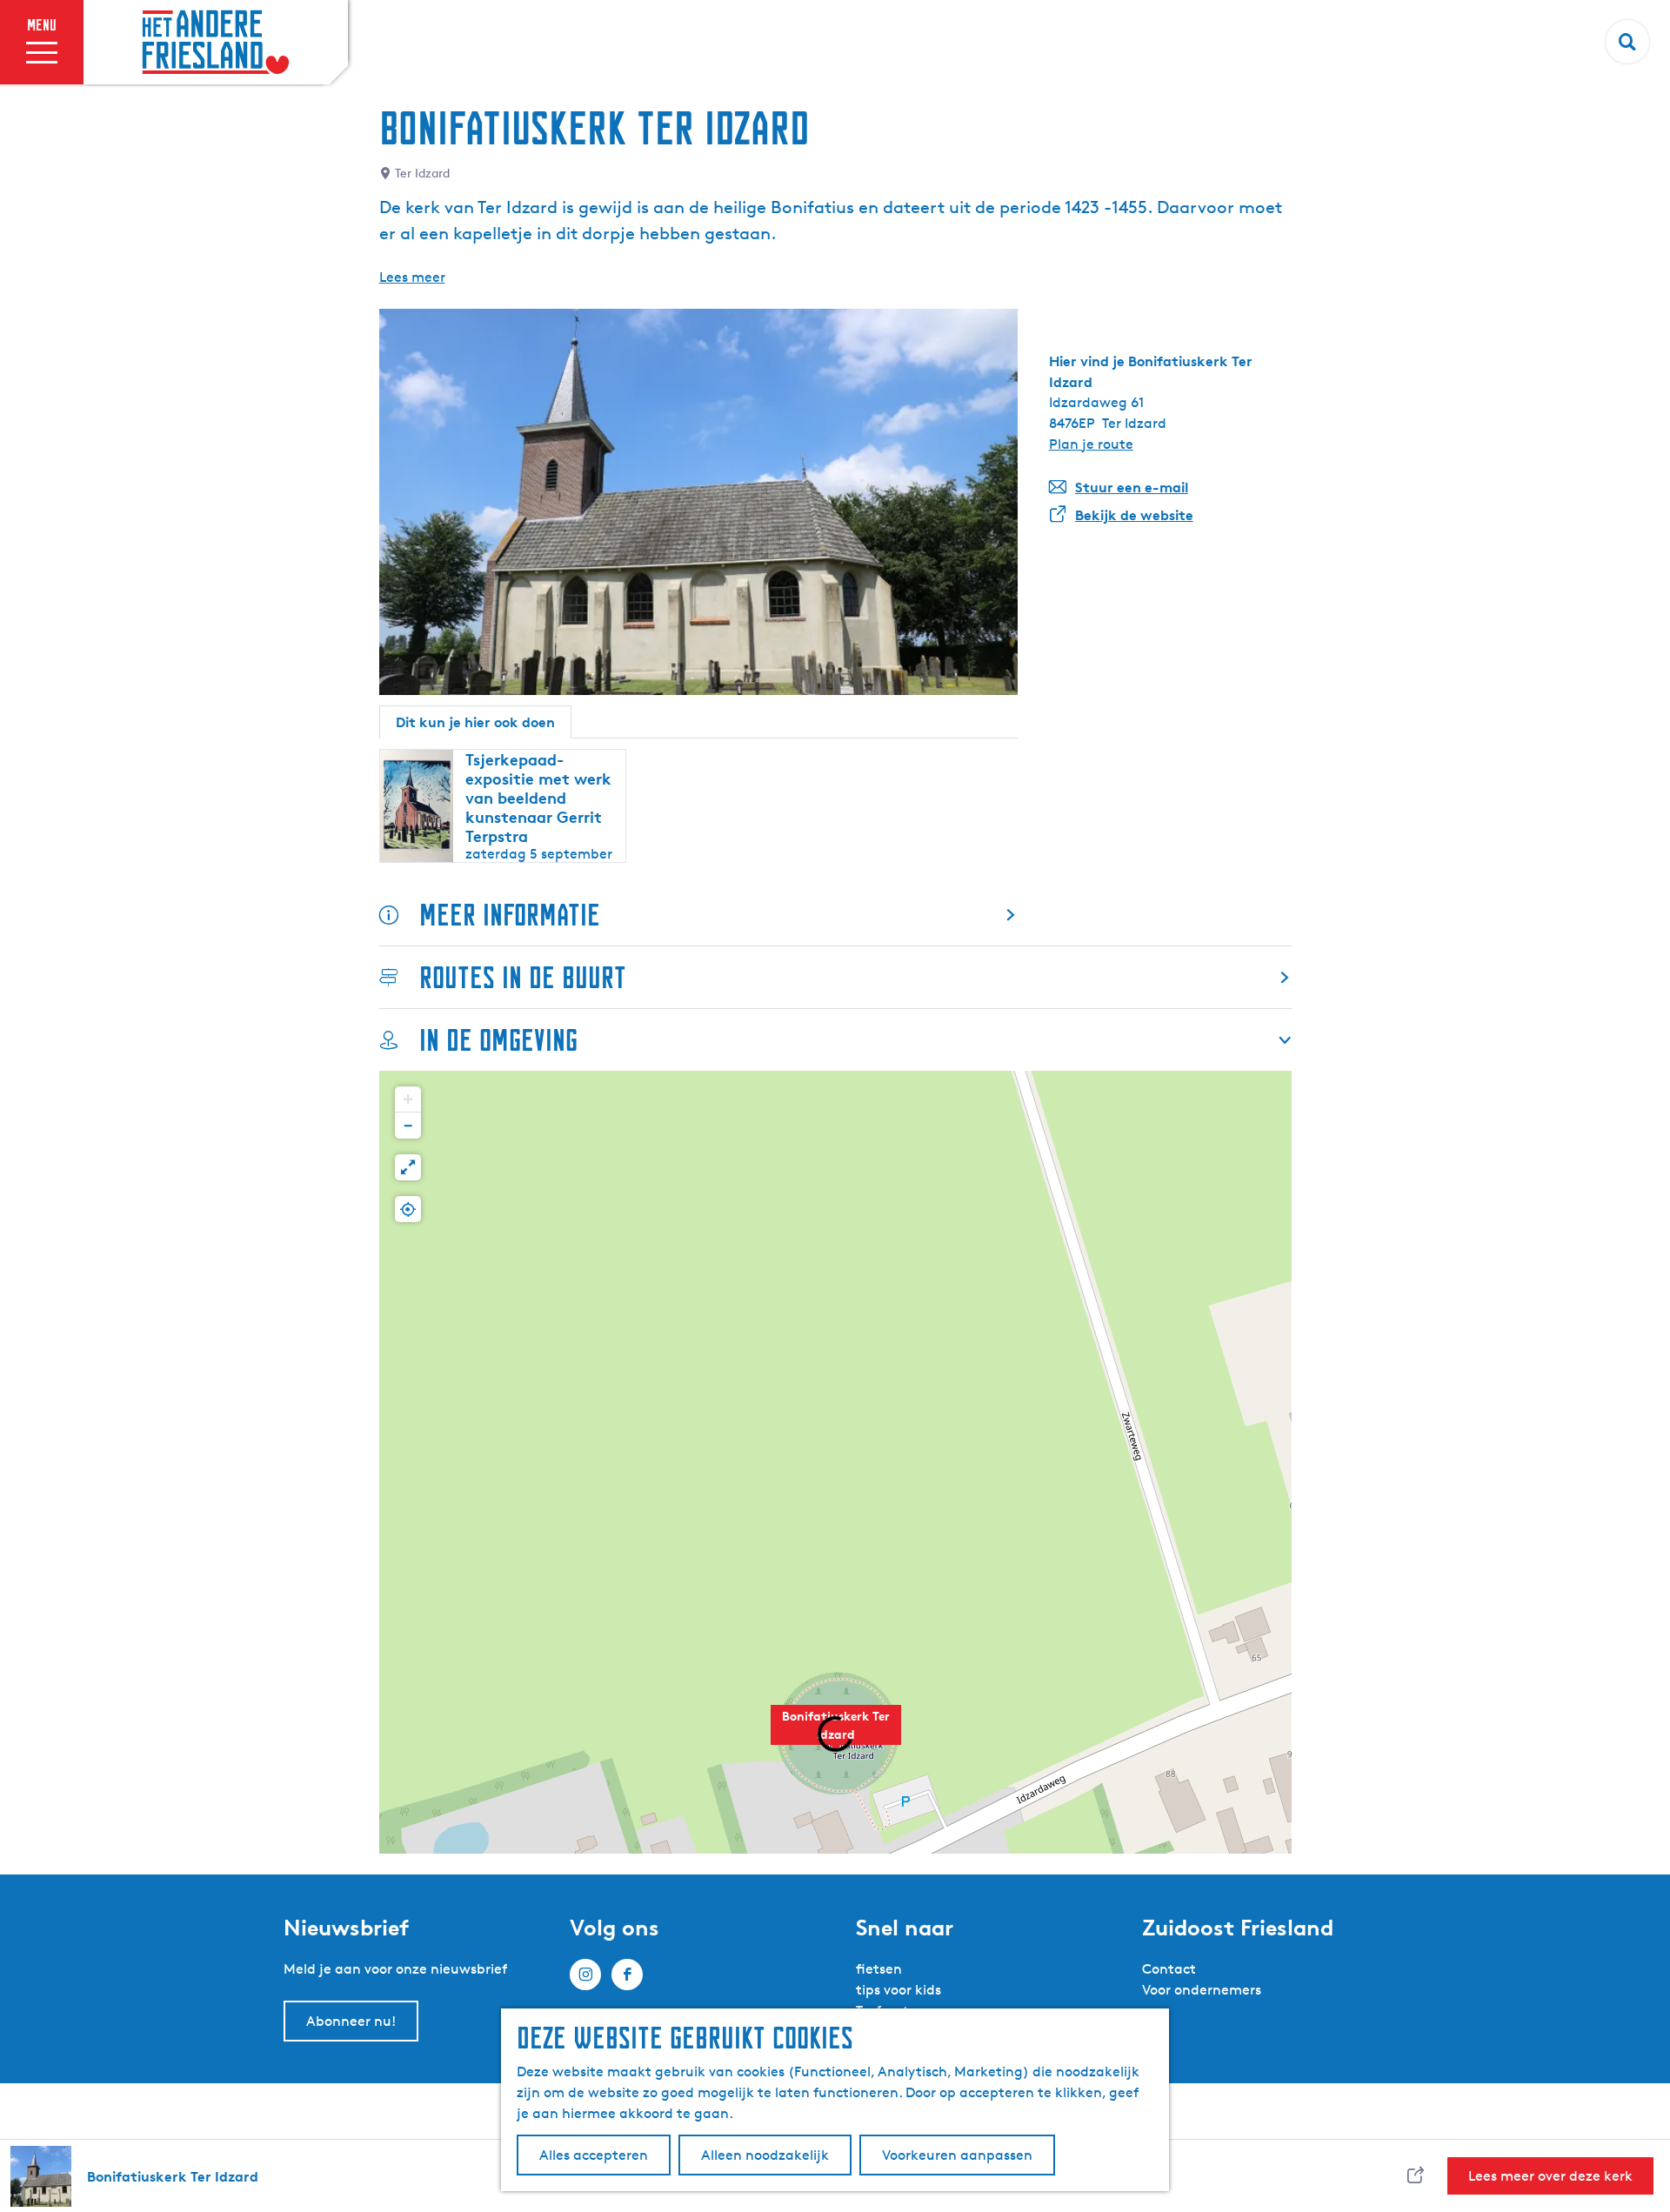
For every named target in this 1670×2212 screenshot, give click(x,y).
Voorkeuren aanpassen (957, 2155)
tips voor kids (898, 1990)
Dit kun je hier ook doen (475, 722)
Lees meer (412, 277)
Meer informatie (510, 915)
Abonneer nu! (351, 2021)
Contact (1169, 1969)
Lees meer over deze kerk (1550, 2176)
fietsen (879, 1969)
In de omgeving (498, 1040)
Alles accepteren (594, 2155)
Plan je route (1091, 444)
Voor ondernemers (1202, 1990)
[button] (408, 1099)
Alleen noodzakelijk (765, 2155)
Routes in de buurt (523, 977)
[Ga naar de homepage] (216, 43)
